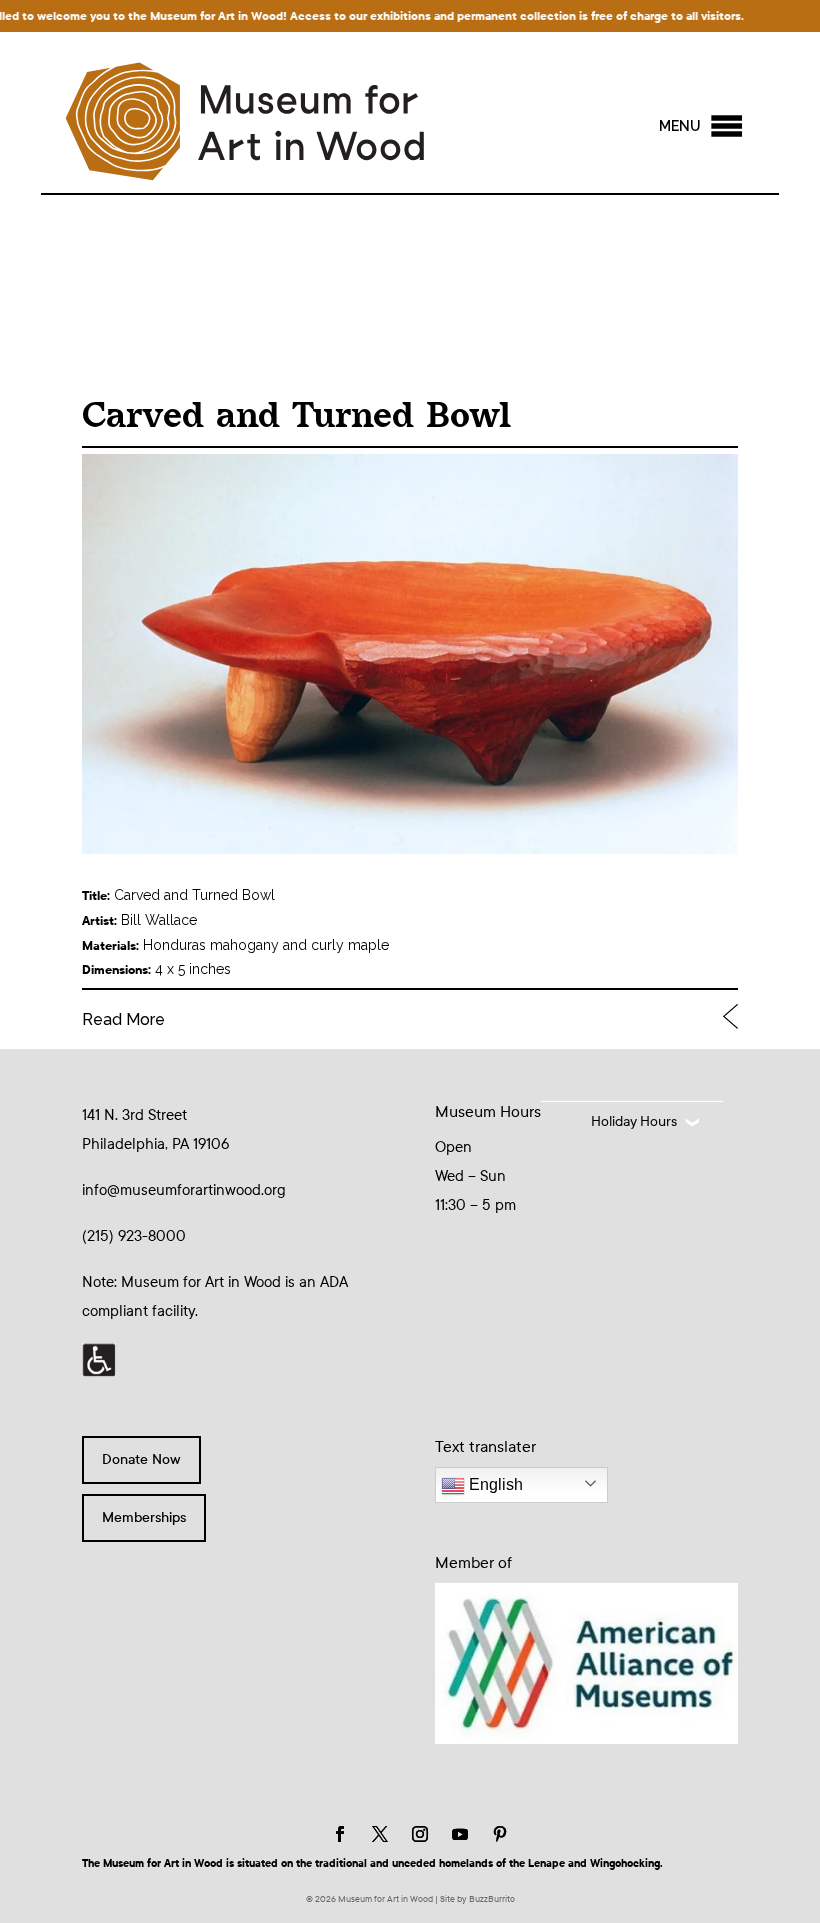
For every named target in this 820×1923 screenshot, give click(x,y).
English (494, 1484)
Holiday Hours (634, 1121)
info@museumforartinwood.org (184, 1190)
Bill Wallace (159, 920)
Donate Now (141, 1459)
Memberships (144, 1517)
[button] (680, 126)
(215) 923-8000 (134, 1236)
